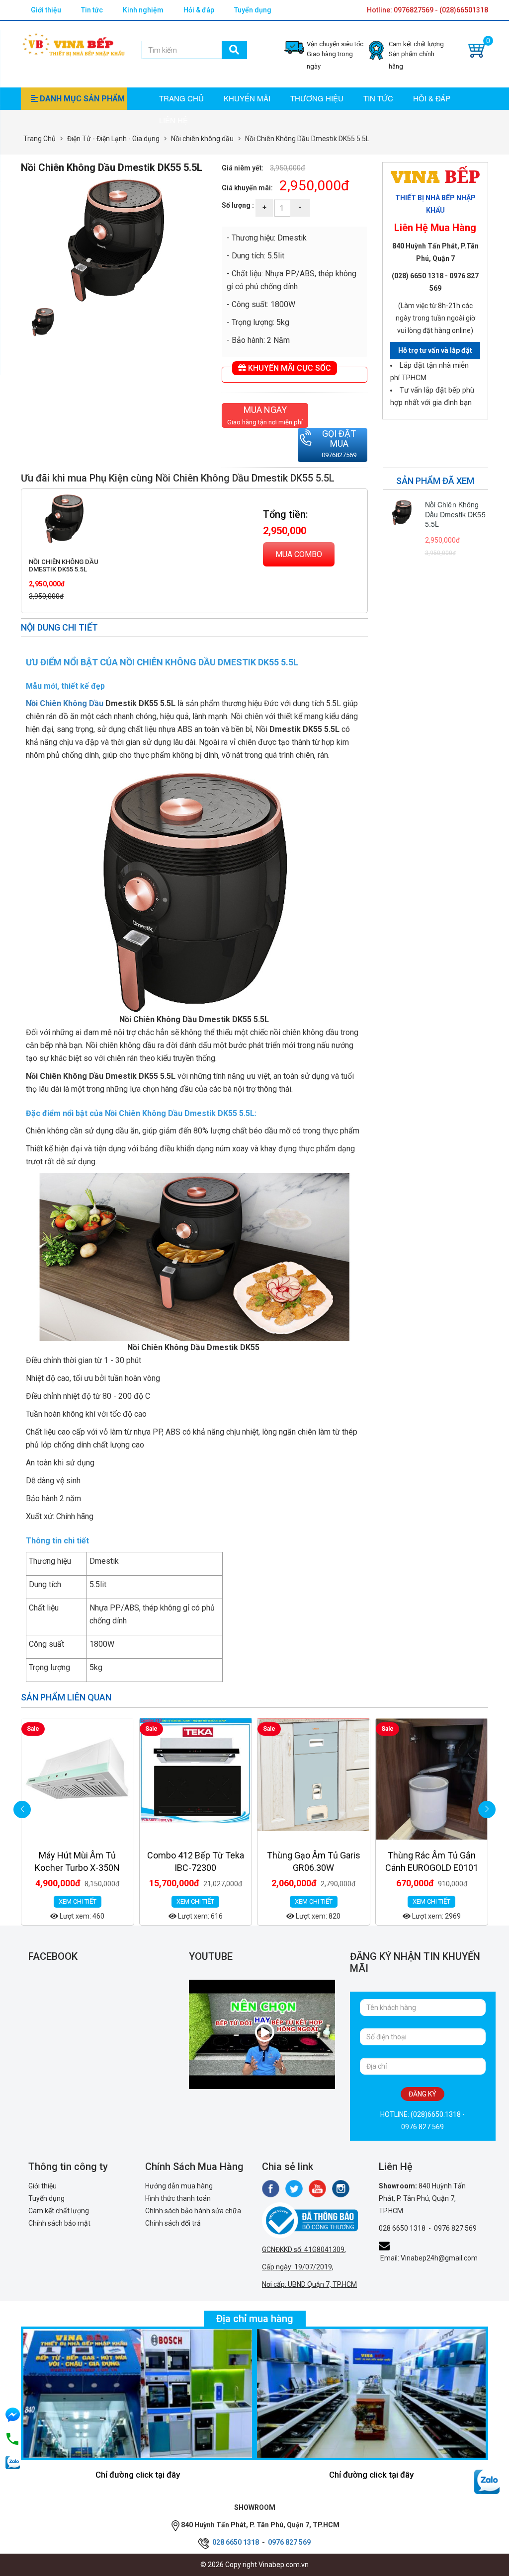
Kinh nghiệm (143, 10)
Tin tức (92, 10)
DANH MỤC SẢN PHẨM (81, 99)
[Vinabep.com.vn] (74, 43)
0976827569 (339, 455)
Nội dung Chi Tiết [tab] (59, 627)
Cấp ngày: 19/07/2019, (298, 2267)
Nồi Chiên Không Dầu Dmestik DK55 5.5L (64, 565)
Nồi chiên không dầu (202, 139)
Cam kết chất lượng (59, 2211)
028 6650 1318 (402, 2228)
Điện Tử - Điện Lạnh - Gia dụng (113, 139)
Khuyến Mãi (247, 98)
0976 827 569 (455, 2228)
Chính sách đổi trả (173, 2223)
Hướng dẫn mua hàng (179, 2186)
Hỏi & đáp (199, 10)
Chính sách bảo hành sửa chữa (193, 2211)
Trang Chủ (40, 139)
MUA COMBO (299, 554)
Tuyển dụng (253, 10)
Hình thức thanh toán (178, 2198)
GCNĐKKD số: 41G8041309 (303, 2250)
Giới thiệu (46, 10)
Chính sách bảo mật (59, 2223)
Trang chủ (181, 98)
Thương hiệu (317, 98)
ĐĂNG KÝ (423, 2094)
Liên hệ (173, 120)
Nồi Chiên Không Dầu (65, 703)
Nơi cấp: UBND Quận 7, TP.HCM (309, 2284)
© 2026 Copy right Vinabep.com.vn (254, 2565)
